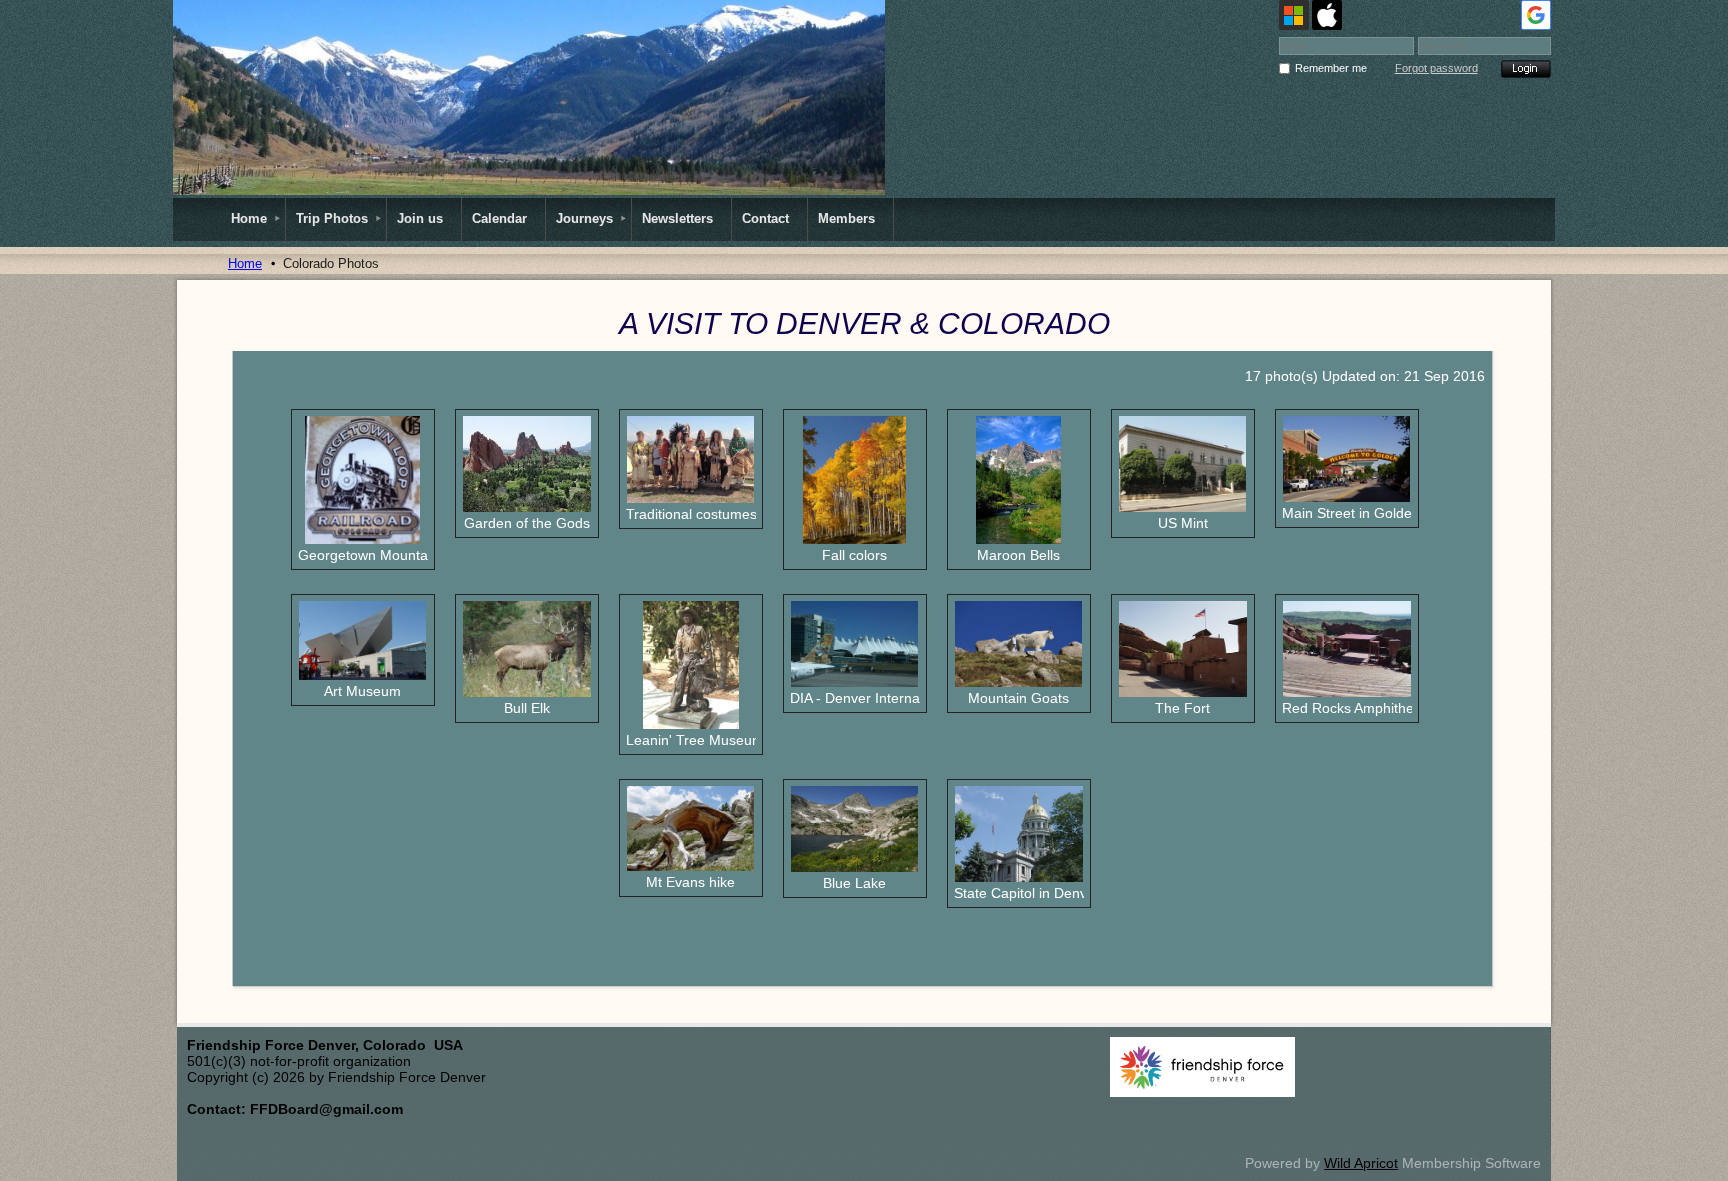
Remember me (1331, 68)
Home (245, 263)
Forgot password (1436, 68)
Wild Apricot (1361, 1163)
